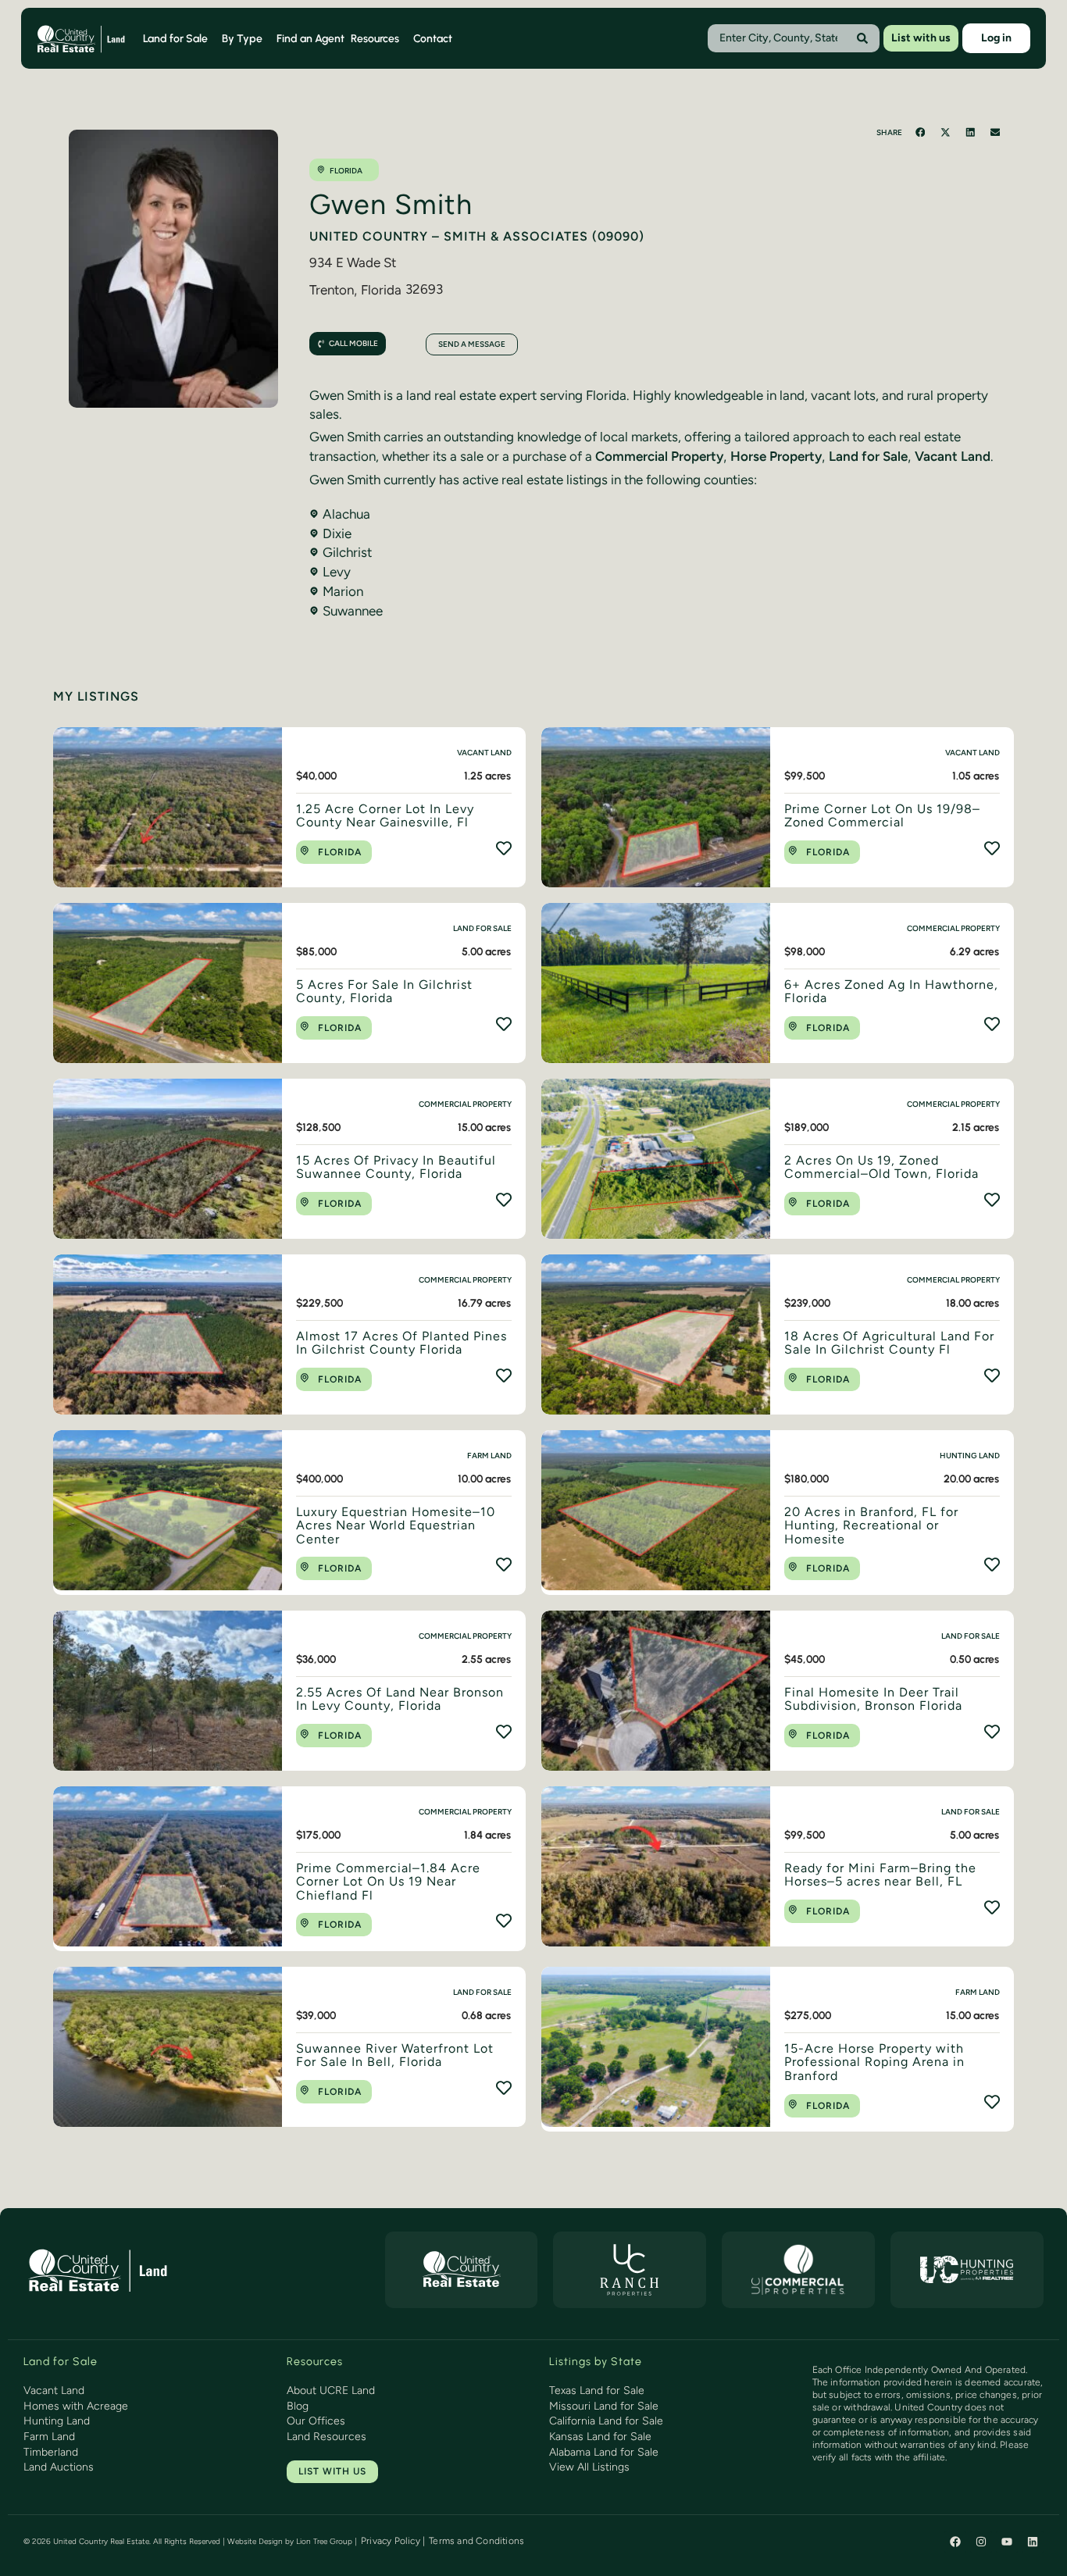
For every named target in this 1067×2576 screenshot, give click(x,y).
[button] (921, 132)
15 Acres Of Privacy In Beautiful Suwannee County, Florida (396, 1167)
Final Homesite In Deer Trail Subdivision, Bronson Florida (873, 1699)
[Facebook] (955, 2542)
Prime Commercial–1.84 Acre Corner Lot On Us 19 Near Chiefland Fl (388, 1882)
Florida (346, 171)
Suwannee (353, 611)
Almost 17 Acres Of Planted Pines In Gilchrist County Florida (401, 1343)
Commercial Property (659, 456)
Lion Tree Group (324, 2541)
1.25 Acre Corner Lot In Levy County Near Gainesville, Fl (385, 816)
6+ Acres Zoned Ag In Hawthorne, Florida (891, 992)
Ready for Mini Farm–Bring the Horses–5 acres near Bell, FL (880, 1875)
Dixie (337, 533)
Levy (337, 572)
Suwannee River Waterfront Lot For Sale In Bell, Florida (395, 2055)
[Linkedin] (1033, 2542)
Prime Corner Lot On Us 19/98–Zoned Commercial (882, 816)
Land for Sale (868, 456)
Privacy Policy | (393, 2541)
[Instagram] (981, 2542)
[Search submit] (862, 38)
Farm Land (489, 1456)
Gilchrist (347, 552)
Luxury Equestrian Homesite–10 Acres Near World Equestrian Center (396, 1525)
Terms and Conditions (476, 2541)
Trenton (332, 290)
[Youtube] (1007, 2542)
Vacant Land (953, 456)
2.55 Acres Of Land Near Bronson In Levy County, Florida (400, 1699)
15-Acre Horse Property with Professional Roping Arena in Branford (874, 2062)
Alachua (346, 514)
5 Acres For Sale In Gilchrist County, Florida (384, 992)
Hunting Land (970, 1456)
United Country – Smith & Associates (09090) (477, 236)
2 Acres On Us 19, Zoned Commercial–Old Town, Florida (881, 1167)
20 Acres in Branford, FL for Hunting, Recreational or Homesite (871, 1525)
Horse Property (776, 456)
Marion (343, 591)
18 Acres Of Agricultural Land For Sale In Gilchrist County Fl (889, 1343)
